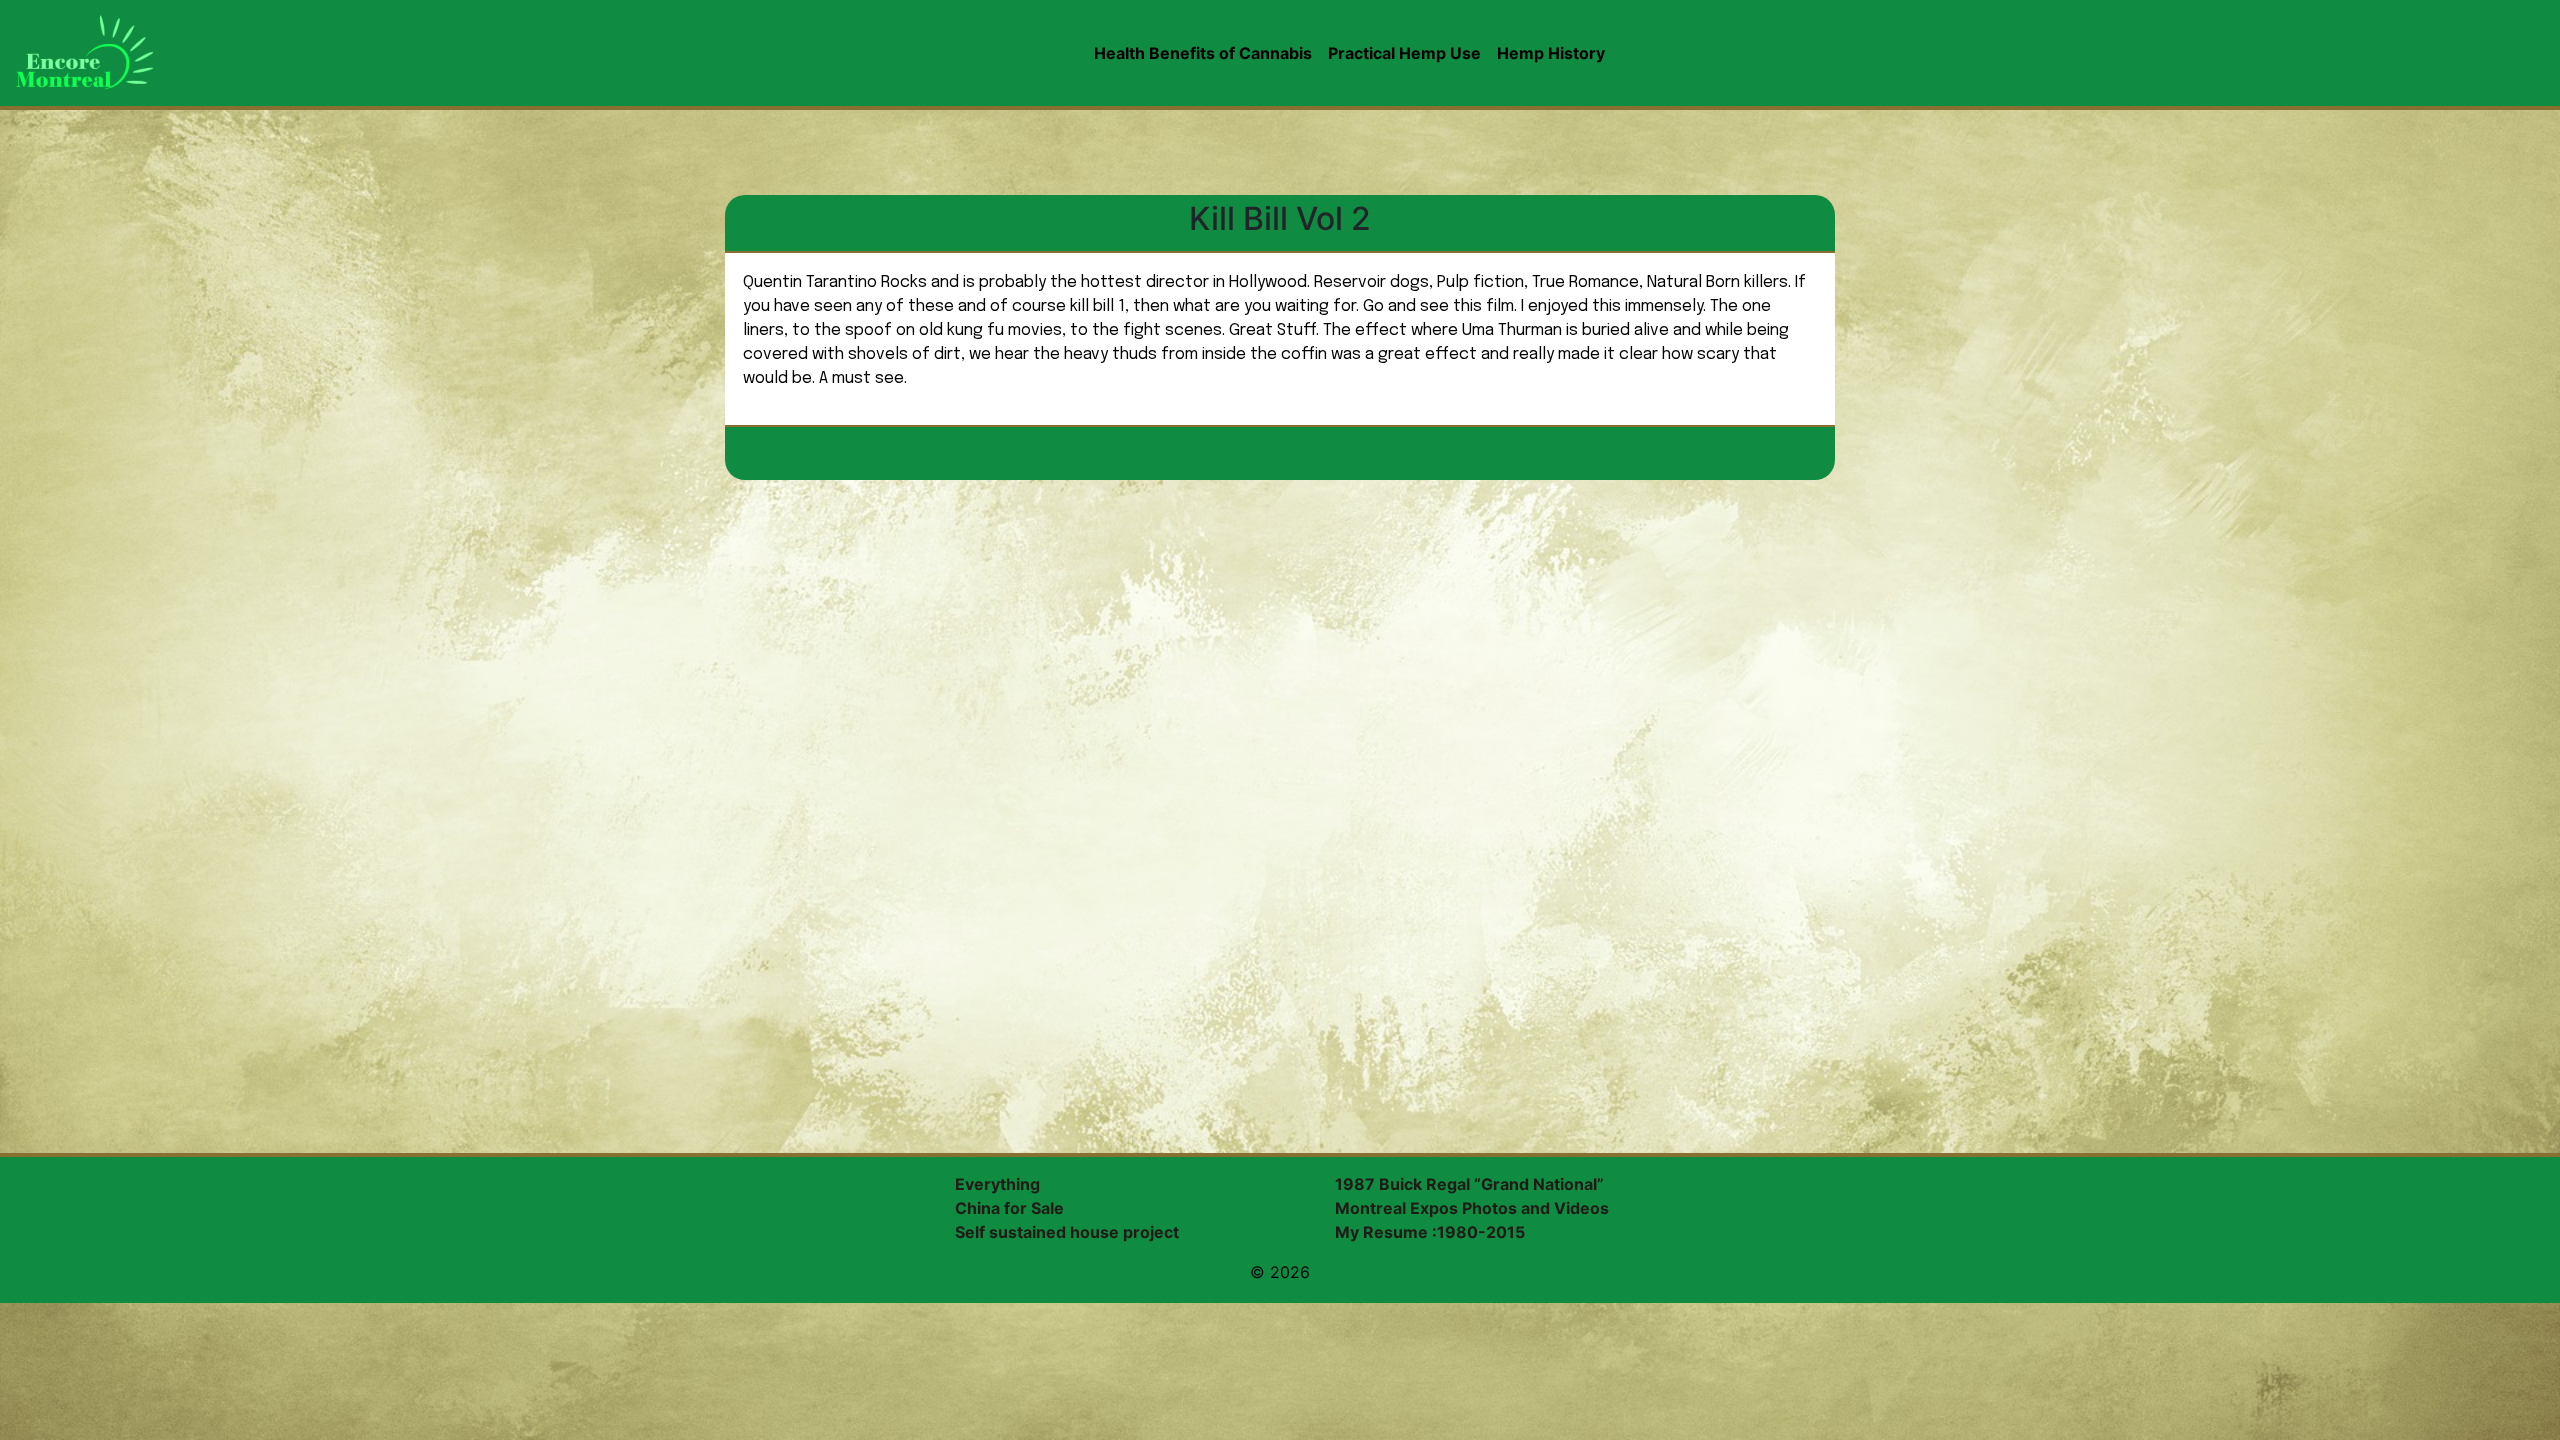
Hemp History (1551, 53)
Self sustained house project (1067, 1232)
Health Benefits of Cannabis (1203, 53)
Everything (997, 1184)
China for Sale (1009, 1208)
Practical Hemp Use (1404, 53)
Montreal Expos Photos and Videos (1472, 1208)
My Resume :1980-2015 (1430, 1232)
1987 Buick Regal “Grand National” (1469, 1184)
